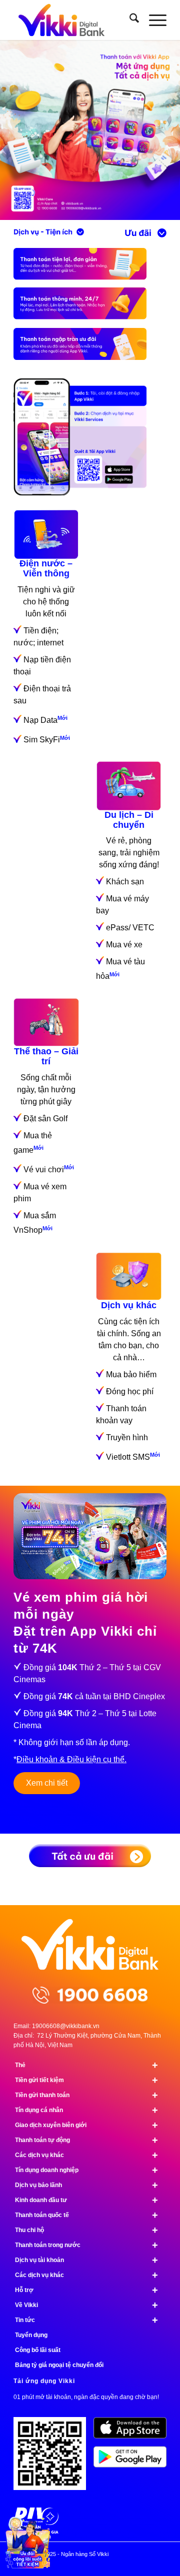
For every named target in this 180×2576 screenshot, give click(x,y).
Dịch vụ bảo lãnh (86, 2185)
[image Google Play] (133, 2461)
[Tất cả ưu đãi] (90, 1856)
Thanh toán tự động (86, 2140)
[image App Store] (133, 2432)
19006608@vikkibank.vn (66, 2026)
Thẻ (86, 2065)
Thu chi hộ (86, 2230)
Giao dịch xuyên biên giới (86, 2125)
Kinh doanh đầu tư (86, 2200)
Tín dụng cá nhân (86, 2110)
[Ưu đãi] (145, 233)
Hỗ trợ (86, 2290)
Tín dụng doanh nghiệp (86, 2170)
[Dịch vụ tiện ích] (49, 232)
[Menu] (153, 20)
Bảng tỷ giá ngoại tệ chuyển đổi (59, 2365)
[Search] (129, 20)
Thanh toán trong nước (86, 2245)
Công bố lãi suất (38, 2350)
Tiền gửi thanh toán (86, 2095)
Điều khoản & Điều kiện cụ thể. (71, 1759)
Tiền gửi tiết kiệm (86, 2080)
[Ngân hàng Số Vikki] (75, 20)
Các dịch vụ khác (86, 2155)
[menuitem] (129, 20)
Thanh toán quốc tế (86, 2215)
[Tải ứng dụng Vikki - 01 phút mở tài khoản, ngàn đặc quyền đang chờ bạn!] (53, 2457)
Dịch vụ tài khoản (86, 2260)
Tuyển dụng (31, 2335)
